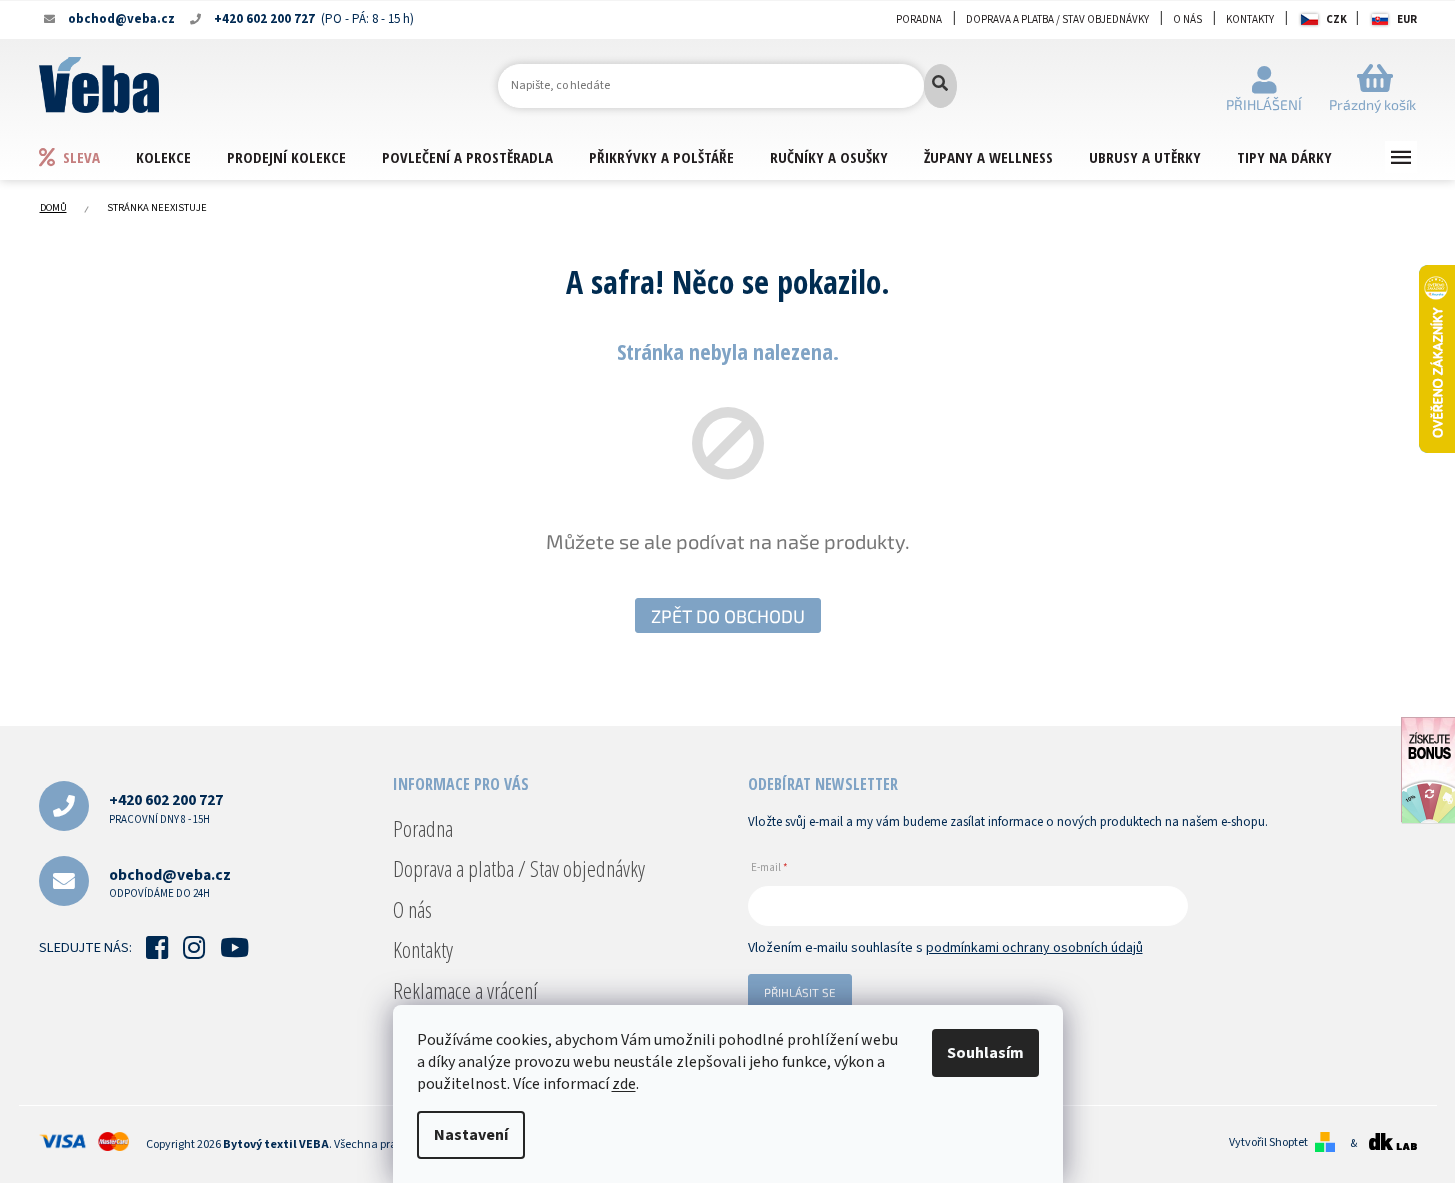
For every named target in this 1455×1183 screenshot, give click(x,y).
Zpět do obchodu (728, 616)
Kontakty (1250, 19)
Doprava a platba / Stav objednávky (1057, 19)
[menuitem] (87, 156)
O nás (1187, 19)
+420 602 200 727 (166, 807)
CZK (1336, 19)
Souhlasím (985, 1053)
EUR (1407, 19)
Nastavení (471, 1135)
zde (624, 1084)
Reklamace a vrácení (465, 990)
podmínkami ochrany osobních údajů (1034, 948)
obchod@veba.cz (170, 882)
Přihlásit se (800, 992)
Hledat (940, 86)
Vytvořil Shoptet (1268, 1143)
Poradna (919, 19)
